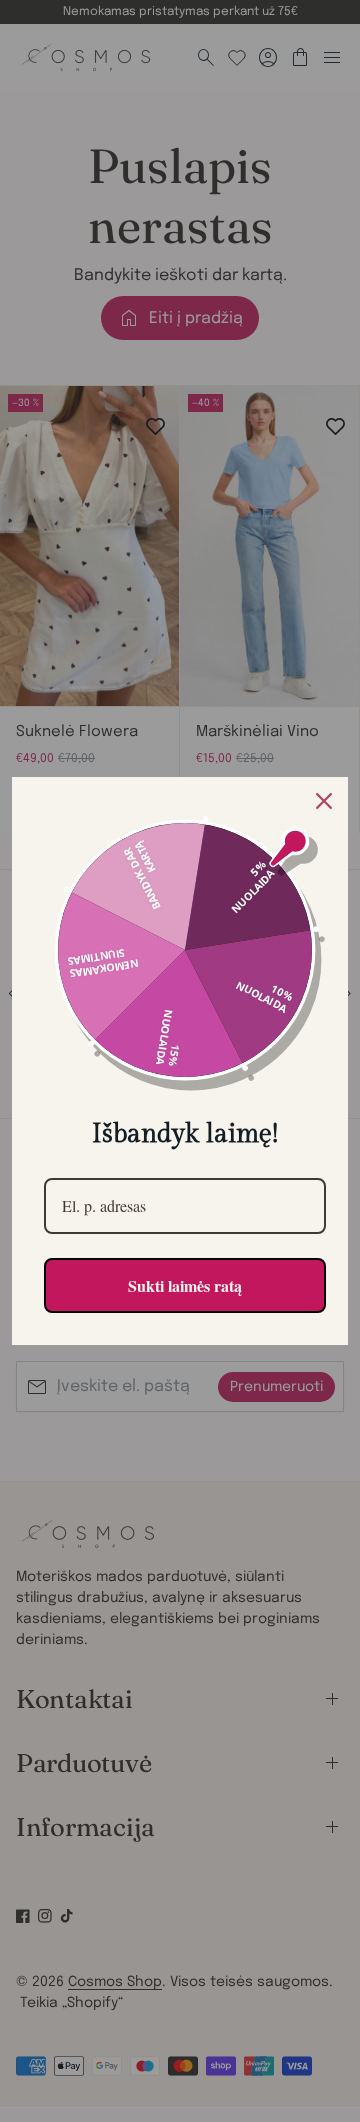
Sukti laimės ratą (185, 1285)
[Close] (324, 801)
